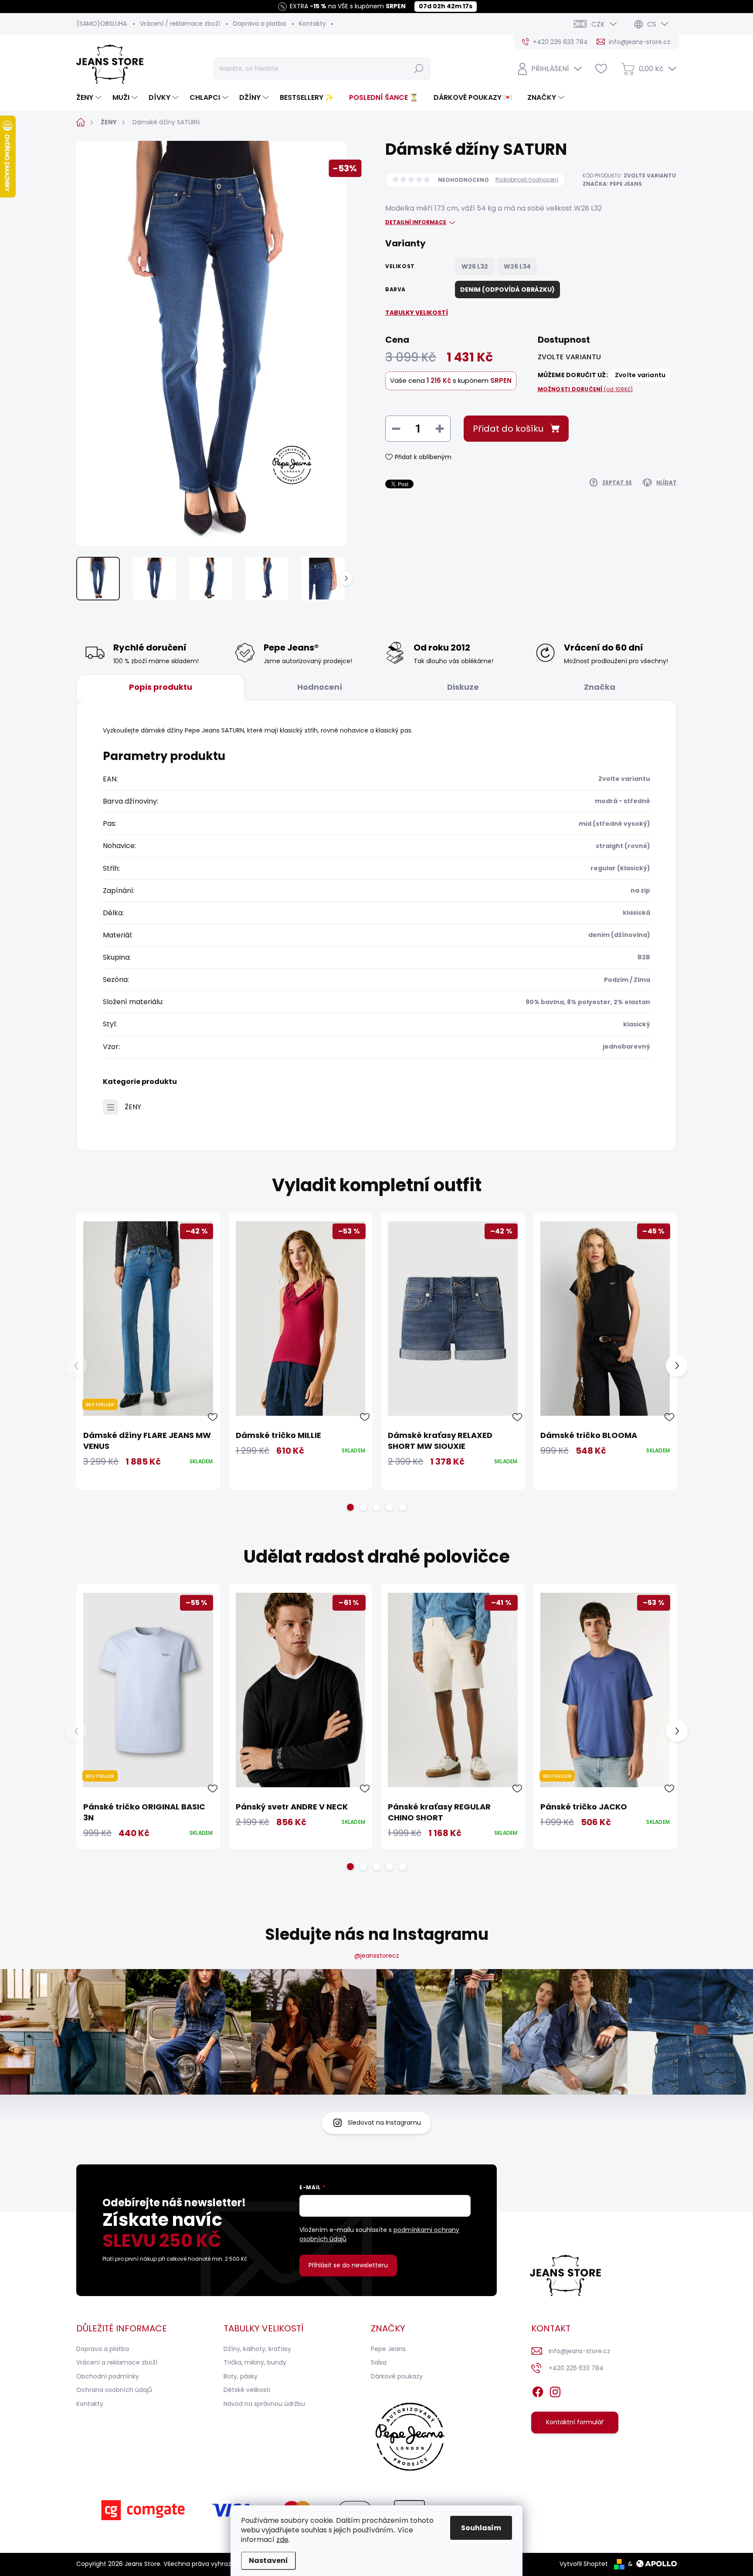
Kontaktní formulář (575, 2422)
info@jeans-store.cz (579, 2351)
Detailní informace (416, 222)
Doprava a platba (259, 24)
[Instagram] (555, 2390)
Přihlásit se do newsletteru (348, 2265)
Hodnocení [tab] (320, 687)
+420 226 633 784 (576, 2368)
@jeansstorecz (377, 1956)
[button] (350, 1507)
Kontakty (312, 24)
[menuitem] (90, 98)
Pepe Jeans (388, 2349)
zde (282, 2540)
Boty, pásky (241, 2376)
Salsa (379, 2362)
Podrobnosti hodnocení (527, 180)
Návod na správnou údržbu (264, 2404)
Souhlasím (481, 2528)
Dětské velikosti (247, 2390)
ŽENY (133, 1107)
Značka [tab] (600, 687)
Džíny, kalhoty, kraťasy (257, 2349)
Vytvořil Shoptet (584, 2564)
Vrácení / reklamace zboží (180, 24)
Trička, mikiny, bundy (255, 2362)
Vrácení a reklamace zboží (117, 2362)
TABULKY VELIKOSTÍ (417, 313)
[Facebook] (538, 2390)
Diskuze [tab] (463, 687)
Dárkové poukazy (397, 2376)
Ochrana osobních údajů (114, 2390)
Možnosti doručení (585, 389)
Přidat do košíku (508, 429)
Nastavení (268, 2561)
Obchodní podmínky (108, 2376)
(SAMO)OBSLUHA (102, 24)
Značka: (612, 184)
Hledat (419, 68)
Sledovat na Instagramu (384, 2123)
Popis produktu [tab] (161, 687)
